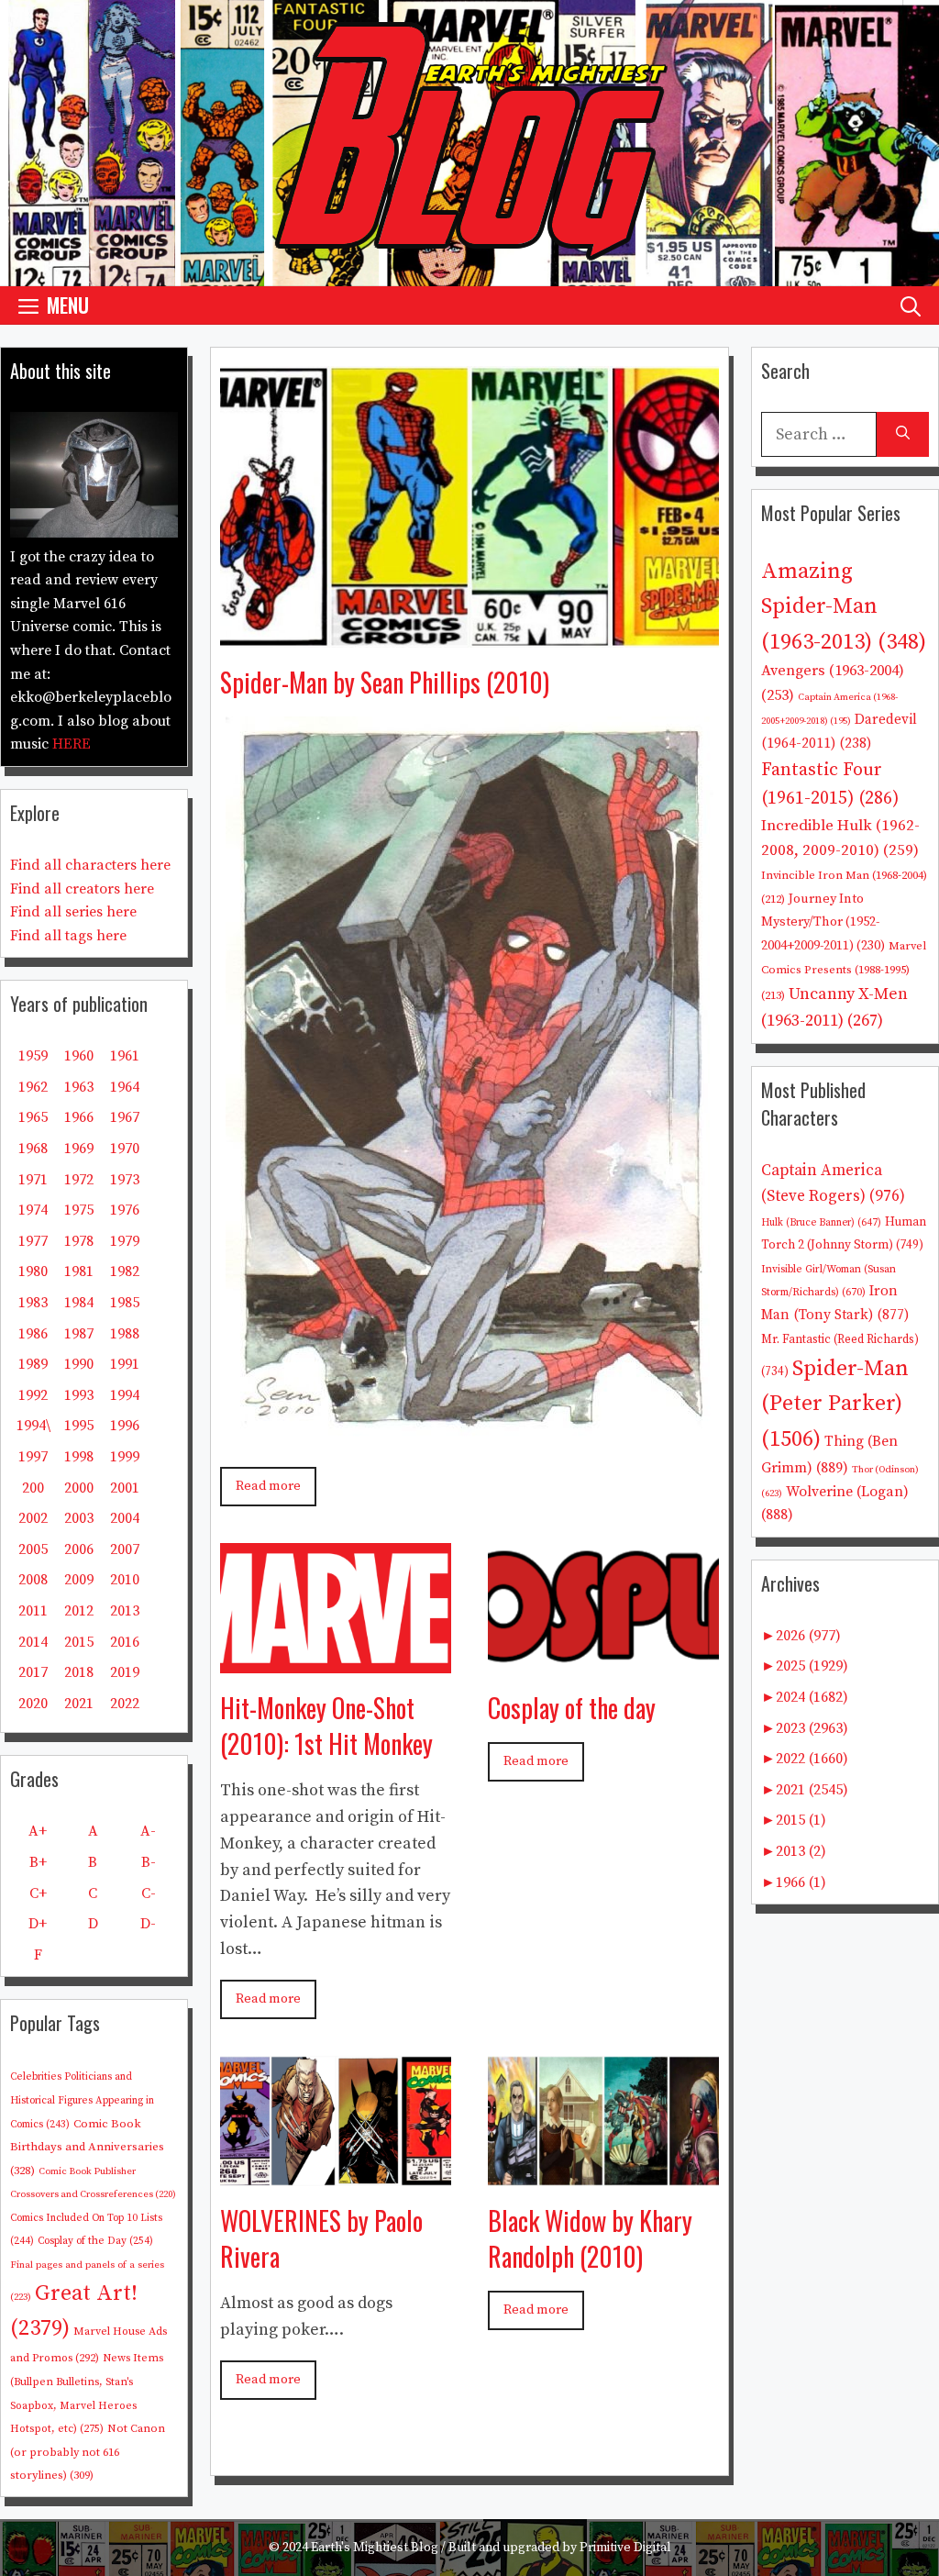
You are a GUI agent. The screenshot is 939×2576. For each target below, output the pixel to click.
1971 (33, 1180)
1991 (125, 1364)
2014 (33, 1642)
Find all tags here (68, 936)
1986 (33, 1334)
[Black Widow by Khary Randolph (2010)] (603, 2172)
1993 (79, 1395)
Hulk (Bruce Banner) (821, 1223)
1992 (33, 1395)
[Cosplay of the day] (603, 1659)
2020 (33, 1704)
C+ (38, 1893)
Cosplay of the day (572, 1708)
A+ (38, 1831)
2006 (79, 1549)
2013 (125, 1611)
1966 (79, 1117)
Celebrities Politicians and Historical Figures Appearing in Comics (82, 2100)
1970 (125, 1149)
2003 (79, 1518)
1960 (79, 1056)
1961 (125, 1056)
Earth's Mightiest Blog (375, 2548)
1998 (79, 1457)
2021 (79, 1704)
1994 (125, 1395)
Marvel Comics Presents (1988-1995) (844, 971)
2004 (125, 1518)
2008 (33, 1580)
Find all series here (73, 912)
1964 (125, 1087)
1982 (125, 1271)
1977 (33, 1241)
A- (148, 1831)
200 (33, 1488)
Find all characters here (90, 865)
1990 (79, 1364)
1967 (125, 1117)
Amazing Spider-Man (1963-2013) (844, 607)
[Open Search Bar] (911, 305)
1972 (79, 1180)
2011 (33, 1611)
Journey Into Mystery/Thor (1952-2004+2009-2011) (823, 922)
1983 (33, 1303)
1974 (33, 1210)
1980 (33, 1271)
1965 (33, 1117)
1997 (33, 1457)
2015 (79, 1642)
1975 (79, 1210)
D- (148, 1924)
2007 (125, 1549)
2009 (79, 1580)
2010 (125, 1580)
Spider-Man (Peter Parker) (835, 1404)
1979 (125, 1241)
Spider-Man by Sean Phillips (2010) (385, 682)
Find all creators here (82, 889)
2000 (79, 1488)
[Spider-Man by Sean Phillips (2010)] (469, 633)
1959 (33, 1056)
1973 (125, 1180)
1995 (79, 1426)
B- (149, 1862)
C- (149, 1893)
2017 (33, 1672)
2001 (125, 1488)
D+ (38, 1924)
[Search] (903, 434)
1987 (79, 1334)
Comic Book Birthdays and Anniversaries (87, 2147)
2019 (125, 1672)
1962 (33, 1087)
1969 (79, 1149)
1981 (79, 1271)
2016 (125, 1642)
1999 (125, 1457)
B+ (38, 1862)
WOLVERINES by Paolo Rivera (321, 2238)
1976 (125, 1210)
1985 (125, 1303)
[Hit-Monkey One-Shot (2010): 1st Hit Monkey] (336, 1659)
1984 (79, 1303)
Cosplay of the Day (95, 2241)
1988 (125, 1334)
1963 (79, 1087)
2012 (79, 1611)
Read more (268, 1486)
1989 (33, 1364)
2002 (33, 1518)
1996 (125, 1426)
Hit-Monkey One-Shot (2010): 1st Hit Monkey (326, 1726)
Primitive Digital (625, 2548)
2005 (33, 1549)
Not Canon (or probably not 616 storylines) (88, 2452)
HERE (72, 744)
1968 (33, 1149)
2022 (125, 1704)
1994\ (33, 1426)
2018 (79, 1672)
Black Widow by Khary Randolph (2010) (590, 2238)
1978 (79, 1241)
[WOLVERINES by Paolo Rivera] (336, 2172)
